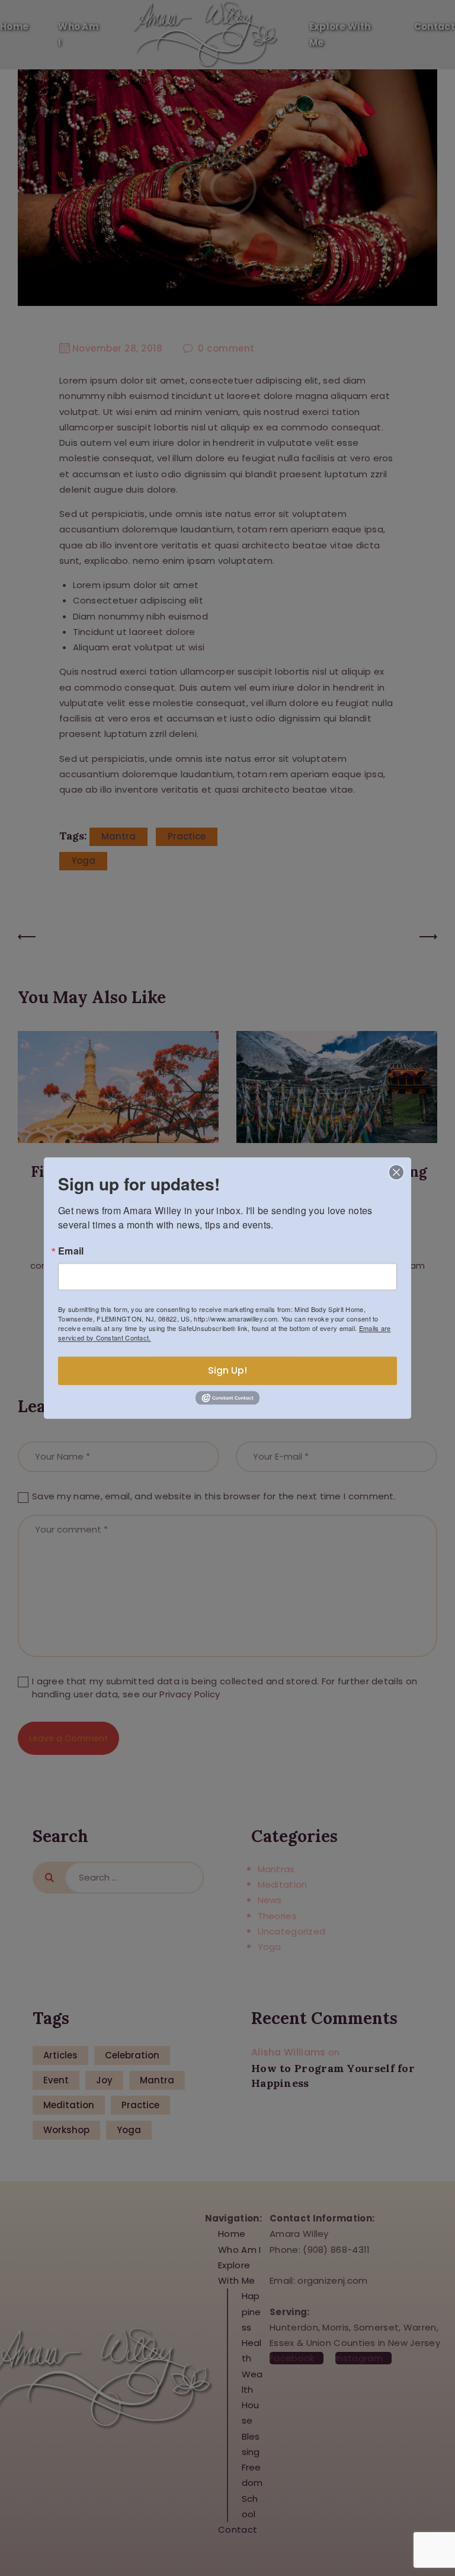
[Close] (396, 1172)
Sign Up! (227, 1370)
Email (71, 1251)
